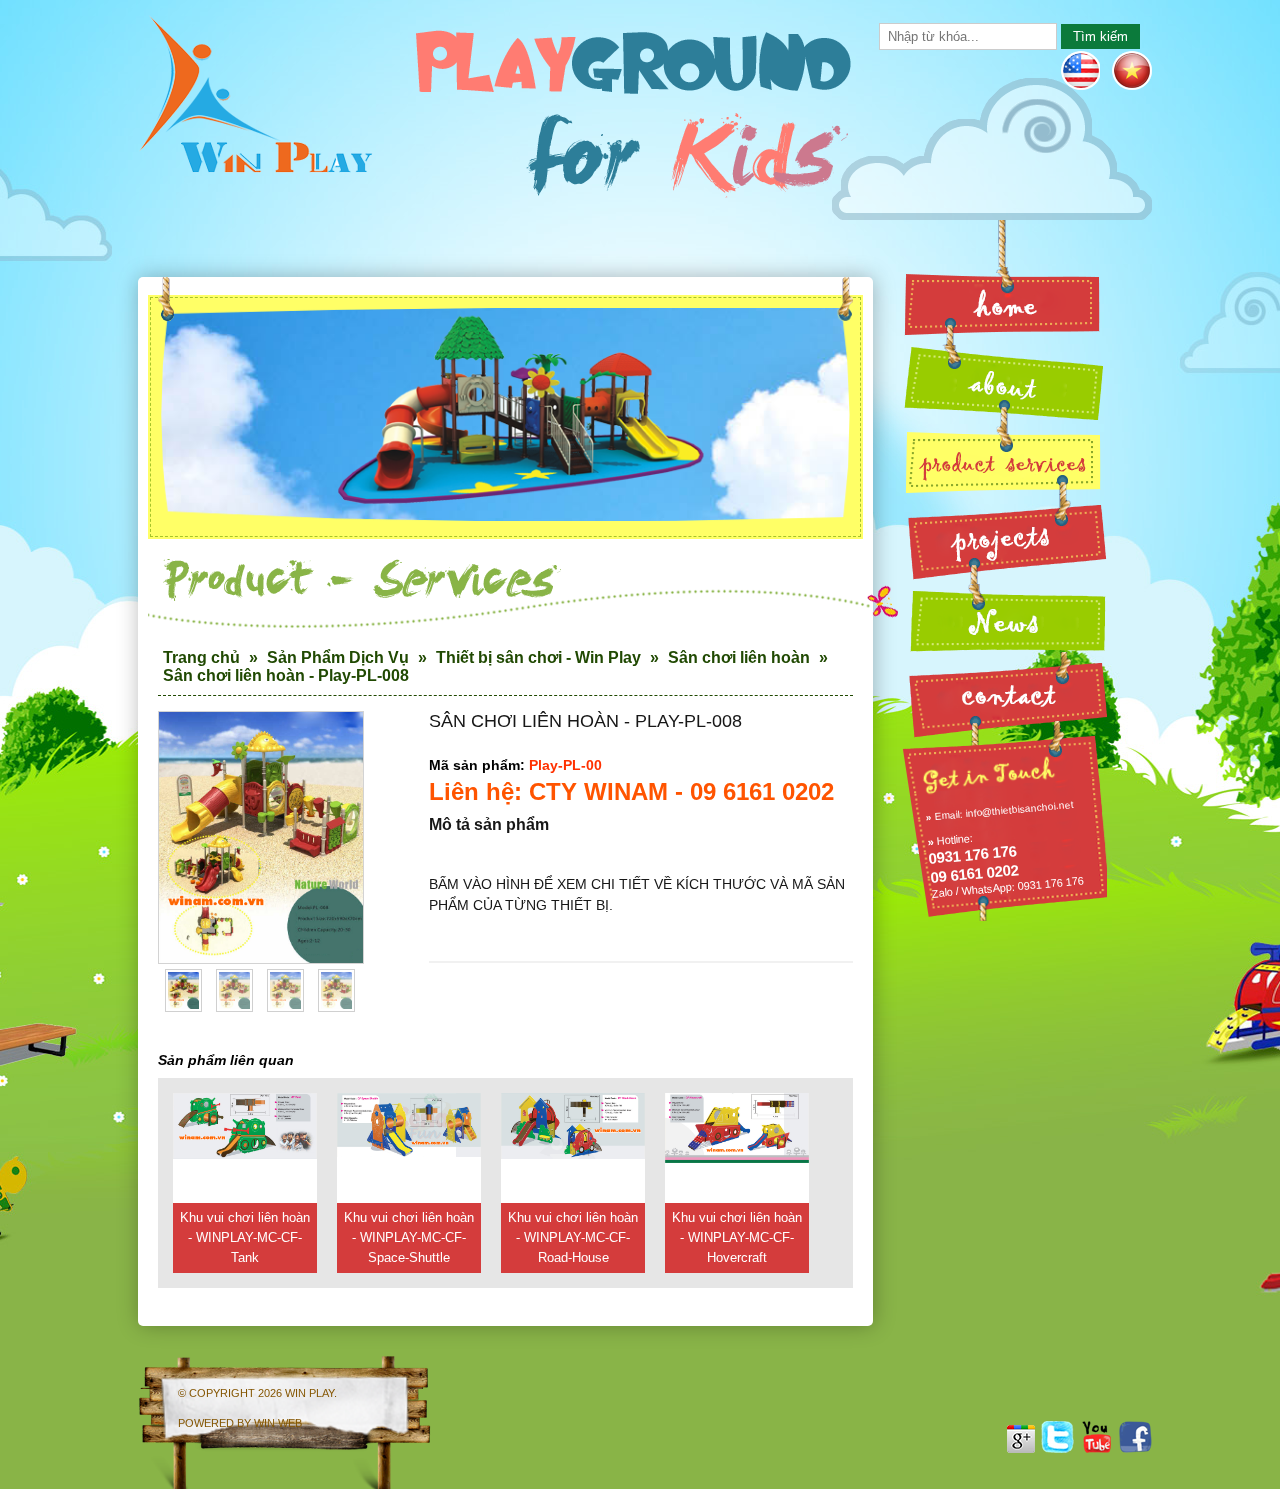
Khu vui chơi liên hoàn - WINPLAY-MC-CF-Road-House (573, 1237)
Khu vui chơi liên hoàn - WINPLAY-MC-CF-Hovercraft (737, 1237)
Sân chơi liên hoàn (739, 657)
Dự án (1004, 539)
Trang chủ (201, 657)
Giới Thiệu (1004, 382)
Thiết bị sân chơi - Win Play (538, 657)
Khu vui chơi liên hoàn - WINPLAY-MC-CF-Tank (245, 1237)
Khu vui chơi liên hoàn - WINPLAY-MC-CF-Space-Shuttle (409, 1237)
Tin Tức (1004, 616)
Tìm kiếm (1100, 36)
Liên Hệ (1004, 693)
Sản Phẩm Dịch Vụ (338, 657)
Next (339, 857)
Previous (183, 857)
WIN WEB (278, 1423)
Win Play (309, 1393)
